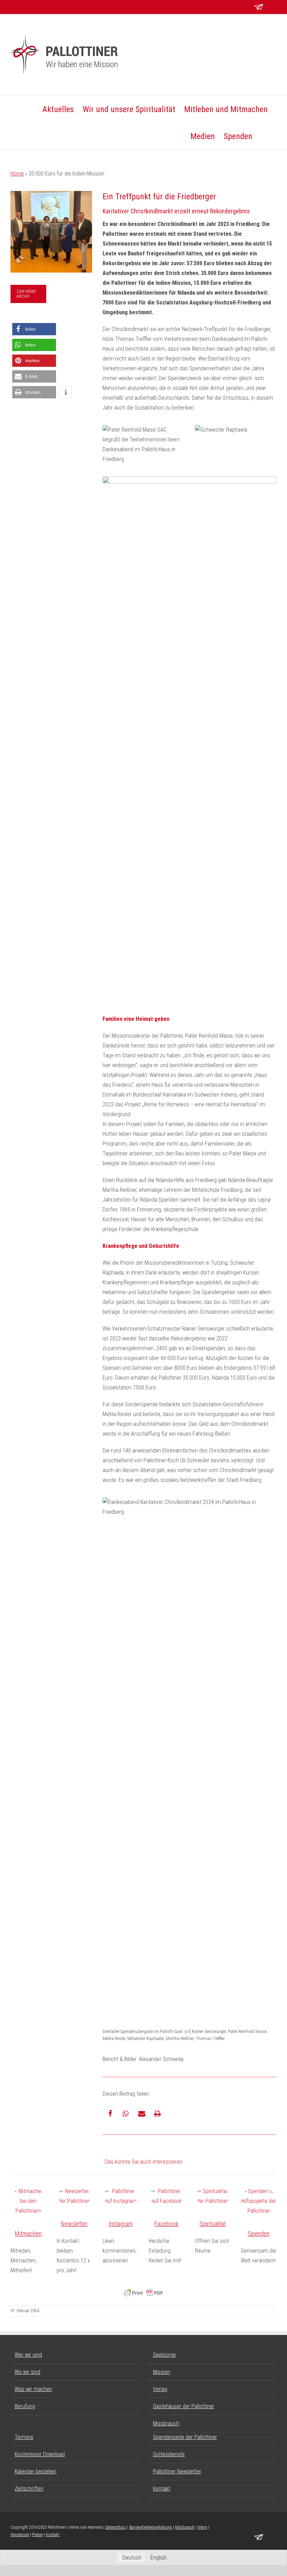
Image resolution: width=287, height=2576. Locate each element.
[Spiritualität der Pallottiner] (213, 2196)
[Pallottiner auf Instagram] (120, 2196)
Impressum (20, 2535)
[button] (264, 136)
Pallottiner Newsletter (177, 2471)
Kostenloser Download (40, 2454)
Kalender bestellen (36, 2471)
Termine (24, 2437)
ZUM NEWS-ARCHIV (26, 294)
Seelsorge (164, 2355)
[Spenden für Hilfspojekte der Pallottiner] (259, 2201)
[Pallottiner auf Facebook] (167, 2196)
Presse (37, 2535)
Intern (202, 2527)
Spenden (259, 2234)
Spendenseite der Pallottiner (185, 2437)
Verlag (160, 2389)
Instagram (121, 2224)
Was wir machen (33, 2389)
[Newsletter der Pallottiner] (75, 2196)
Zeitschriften (29, 2489)
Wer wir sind (28, 2355)
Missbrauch (166, 2423)
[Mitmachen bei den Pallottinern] (28, 2201)
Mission (162, 2372)
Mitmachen (28, 2234)
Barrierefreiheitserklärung (150, 2527)
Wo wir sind (27, 2372)
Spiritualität (213, 2224)
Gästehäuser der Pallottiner (184, 2406)
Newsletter (74, 2224)
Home (17, 174)
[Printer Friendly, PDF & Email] (143, 2293)
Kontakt (162, 2489)
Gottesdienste (169, 2454)
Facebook (166, 2224)
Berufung (25, 2406)
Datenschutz (116, 2527)
